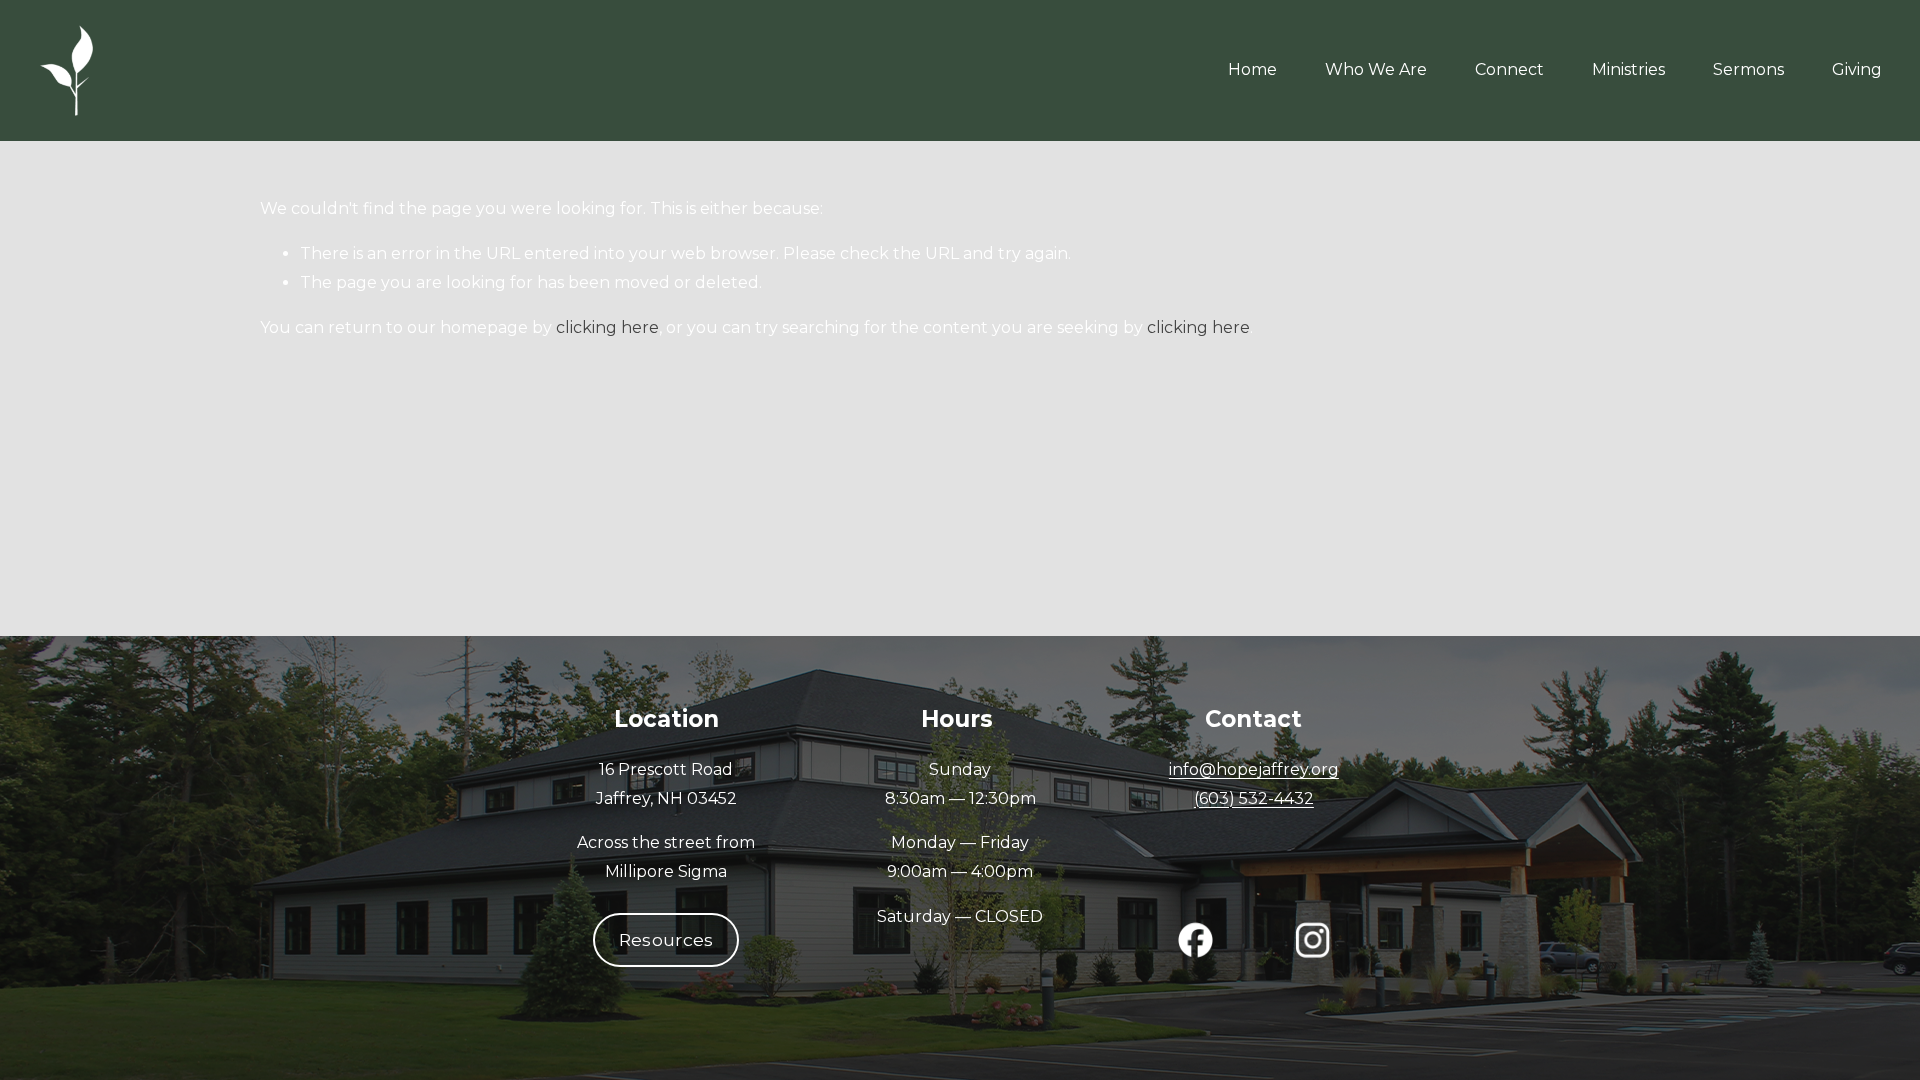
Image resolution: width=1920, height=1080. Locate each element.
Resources (666, 939)
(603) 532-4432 (1254, 798)
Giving (1857, 69)
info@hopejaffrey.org (1254, 769)
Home (1252, 69)
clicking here (607, 327)
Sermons (1748, 69)
